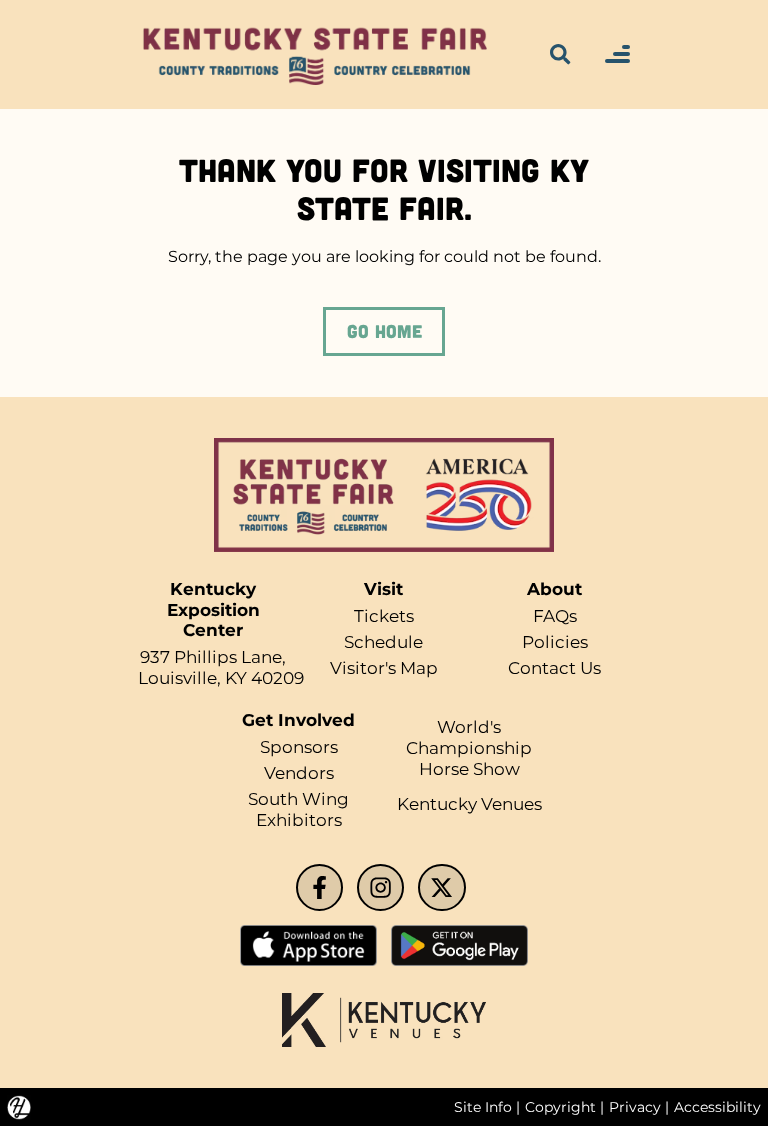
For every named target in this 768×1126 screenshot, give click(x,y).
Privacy (635, 1107)
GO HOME (384, 331)
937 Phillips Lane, (213, 657)
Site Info (483, 1107)
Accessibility (717, 1107)
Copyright (560, 1107)
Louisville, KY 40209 (221, 678)
